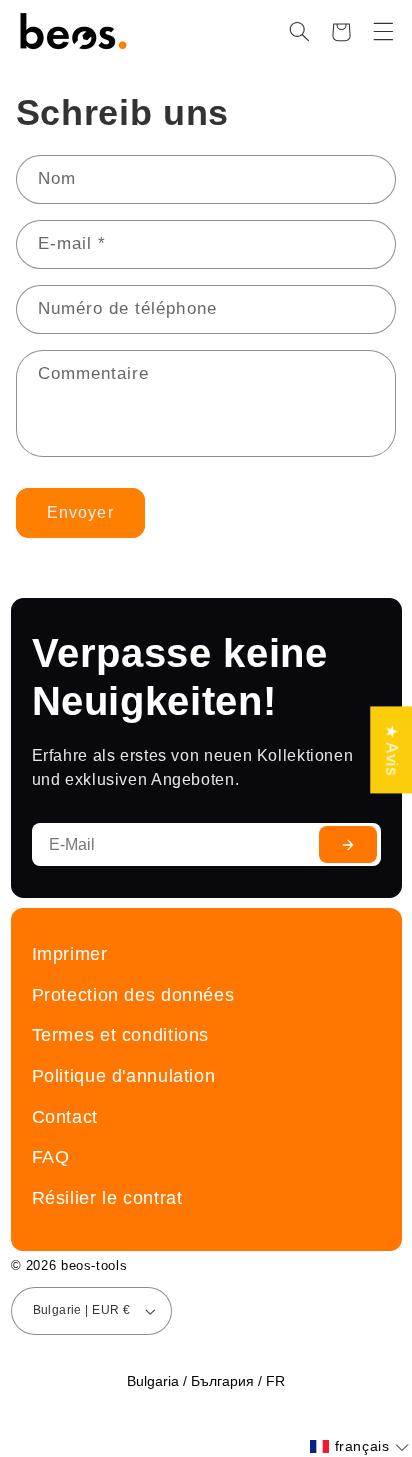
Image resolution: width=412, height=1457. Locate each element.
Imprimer (70, 953)
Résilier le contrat (107, 1197)
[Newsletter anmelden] (348, 844)
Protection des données (133, 994)
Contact (65, 1116)
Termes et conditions (121, 1034)
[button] (299, 32)
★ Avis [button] (391, 750)
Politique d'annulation (124, 1075)
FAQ (51, 1156)
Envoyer (80, 512)
